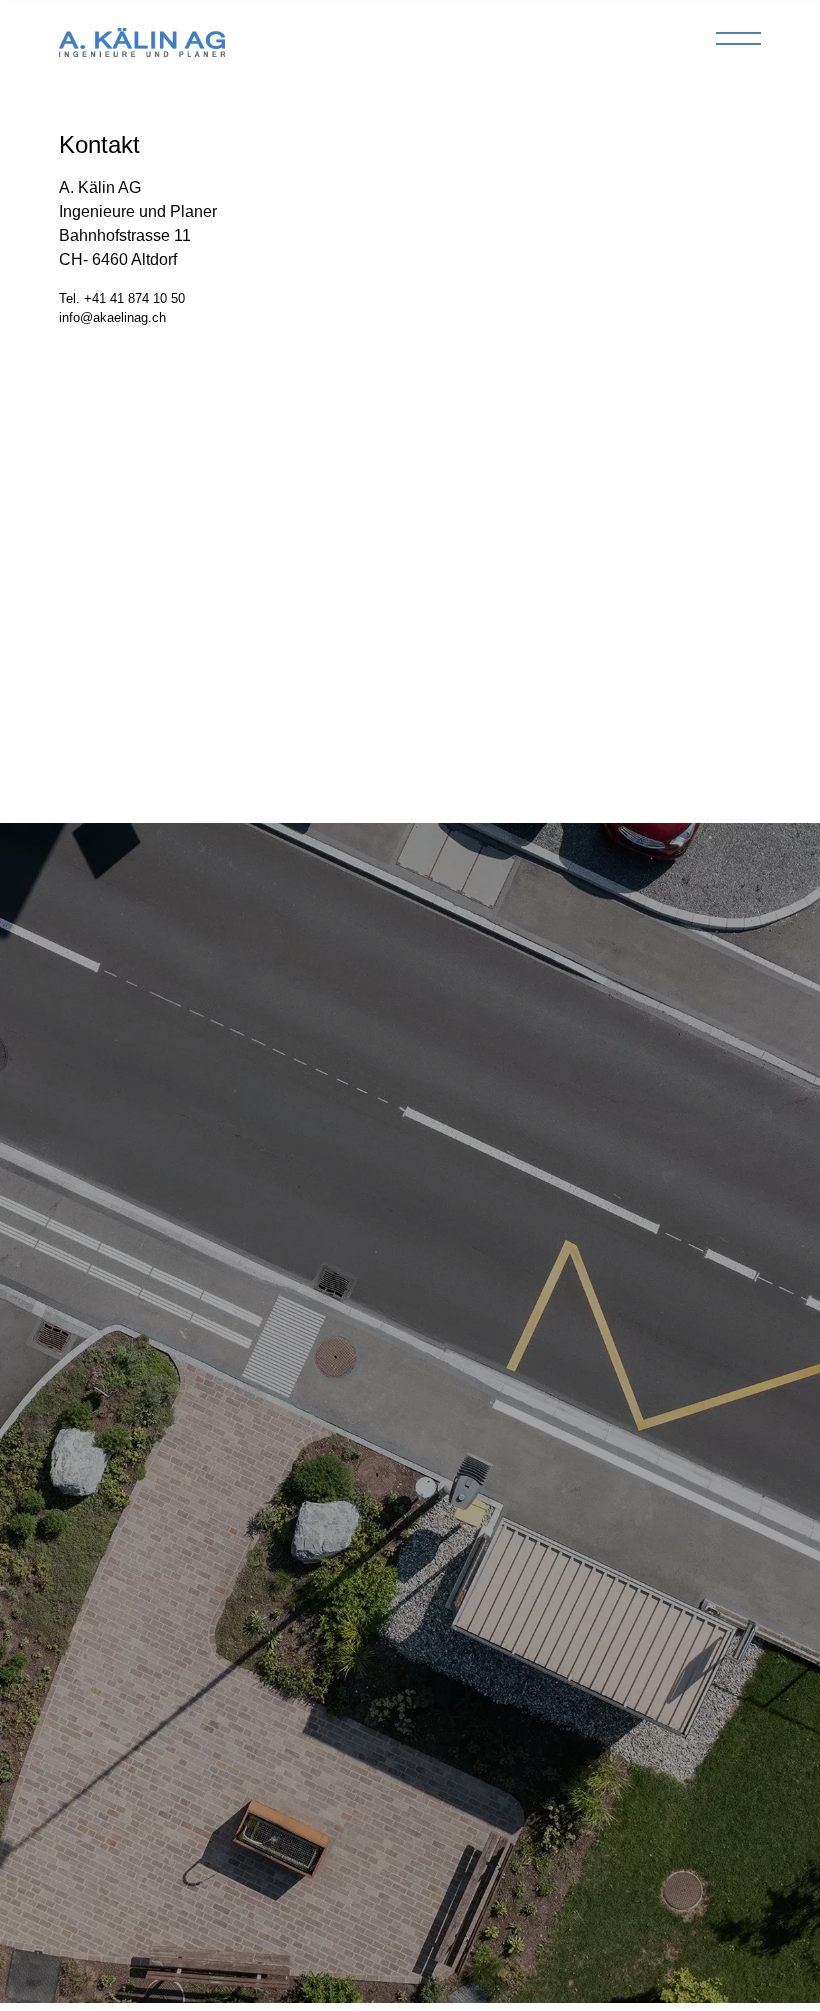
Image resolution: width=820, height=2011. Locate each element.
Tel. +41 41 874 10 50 (122, 298)
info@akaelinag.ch (112, 317)
